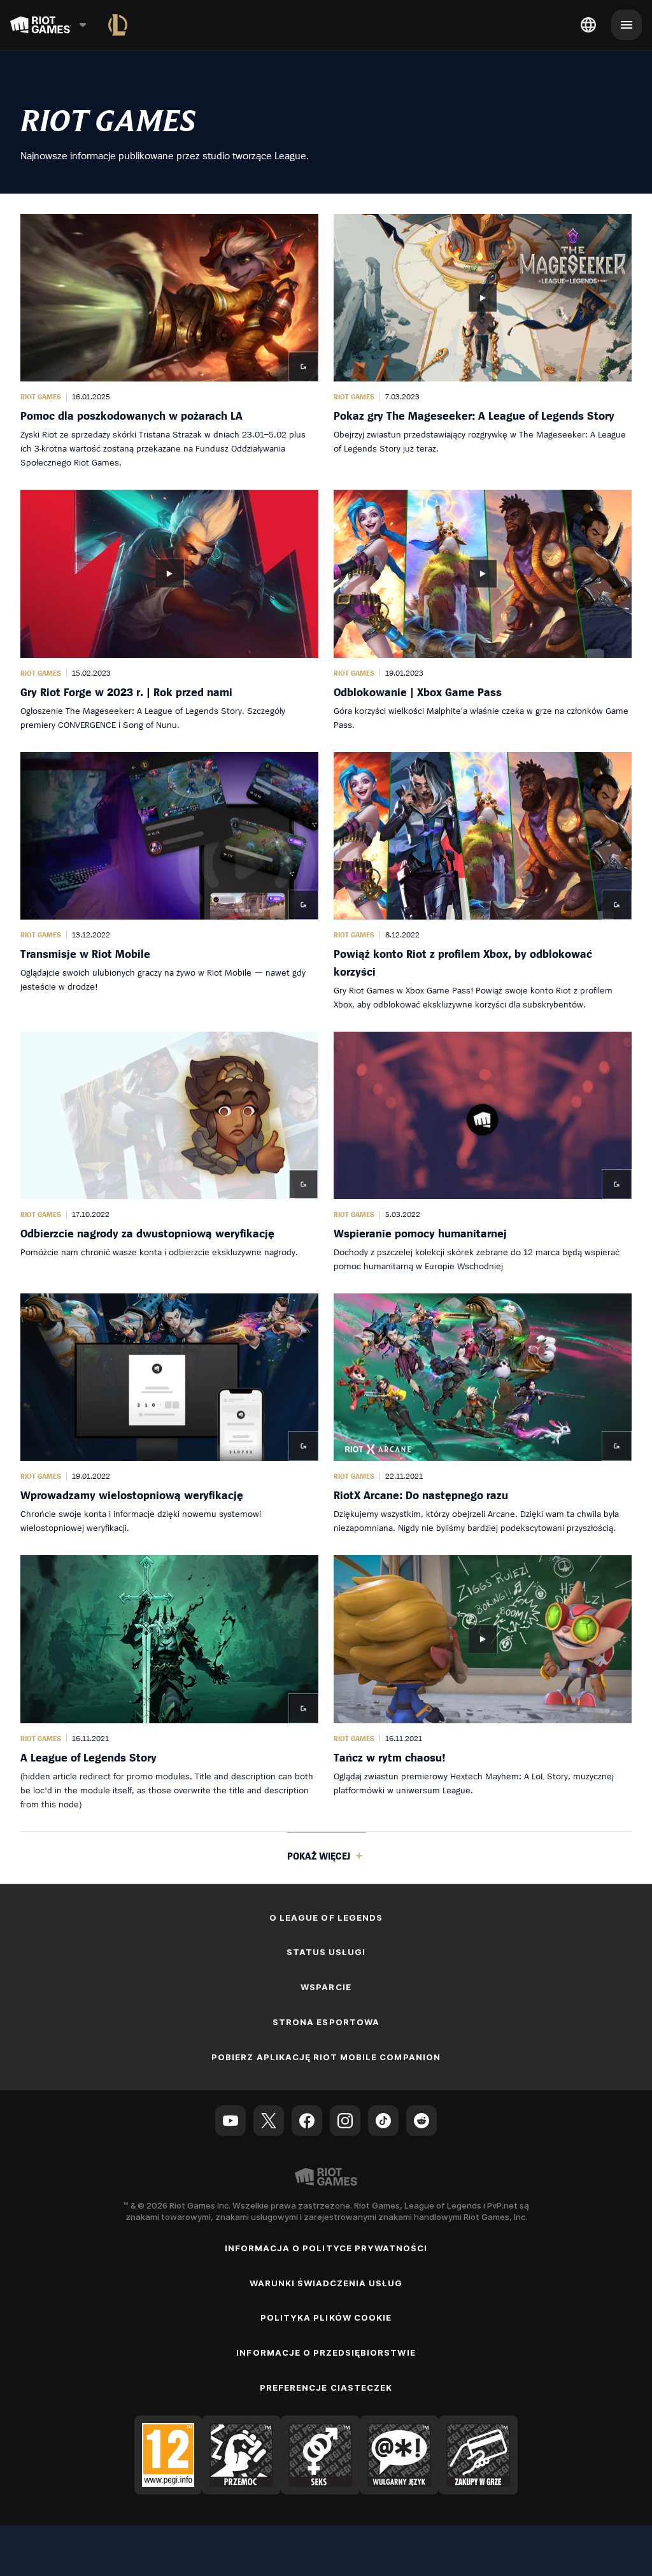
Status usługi (326, 1952)
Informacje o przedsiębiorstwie (326, 2352)
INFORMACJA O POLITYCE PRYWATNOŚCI (326, 2248)
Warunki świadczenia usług (326, 2283)
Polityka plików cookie (326, 2317)
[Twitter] (269, 2121)
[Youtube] (230, 2121)
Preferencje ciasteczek (326, 2387)
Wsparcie (326, 1987)
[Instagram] (345, 2121)
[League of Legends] (118, 25)
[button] (169, 342)
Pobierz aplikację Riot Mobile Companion (326, 2057)
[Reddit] (422, 2121)
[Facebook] (307, 2121)
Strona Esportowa (326, 2022)
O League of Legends (326, 1918)
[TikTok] (383, 2121)
